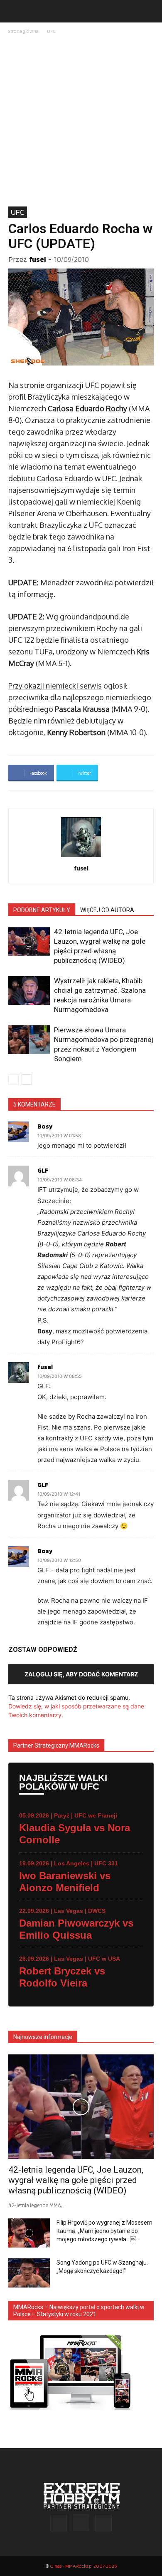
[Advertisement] (81, 121)
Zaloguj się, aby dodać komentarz (81, 1674)
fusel (37, 259)
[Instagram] (81, 2523)
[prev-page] (13, 1080)
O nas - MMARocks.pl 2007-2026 (83, 2566)
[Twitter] (103, 2523)
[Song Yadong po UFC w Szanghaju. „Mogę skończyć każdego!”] (29, 2273)
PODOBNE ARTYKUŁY (42, 910)
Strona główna (23, 31)
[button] (14, 11)
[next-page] (27, 1080)
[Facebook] (59, 2523)
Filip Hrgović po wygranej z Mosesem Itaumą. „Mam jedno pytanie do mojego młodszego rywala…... (104, 2231)
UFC (51, 31)
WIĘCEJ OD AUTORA (107, 910)
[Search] (150, 11)
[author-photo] (81, 857)
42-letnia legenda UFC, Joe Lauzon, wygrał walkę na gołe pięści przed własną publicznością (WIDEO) (76, 2180)
